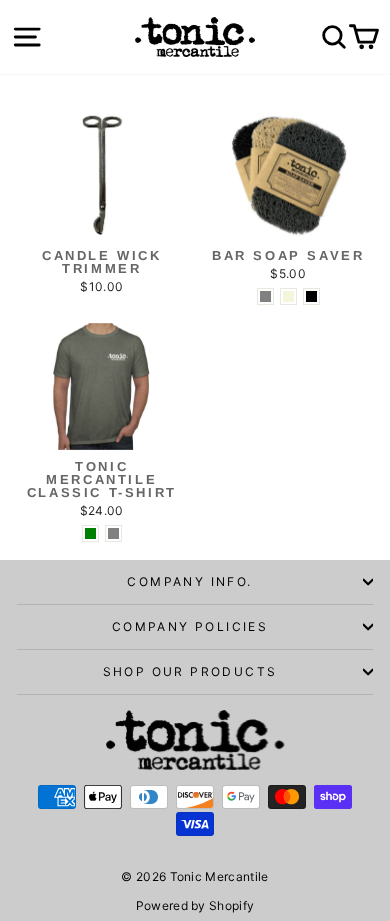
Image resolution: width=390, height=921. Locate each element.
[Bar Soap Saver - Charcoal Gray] (265, 296)
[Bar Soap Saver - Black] (311, 296)
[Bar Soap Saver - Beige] (288, 296)
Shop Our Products (190, 671)
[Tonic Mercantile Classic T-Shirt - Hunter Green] (90, 533)
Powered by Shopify (195, 905)
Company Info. (189, 581)
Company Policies (190, 626)
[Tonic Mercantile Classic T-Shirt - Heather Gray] (113, 533)
